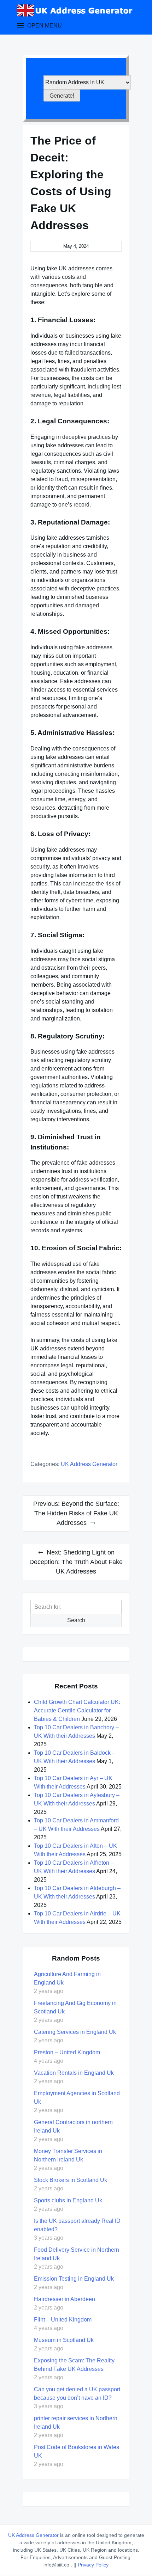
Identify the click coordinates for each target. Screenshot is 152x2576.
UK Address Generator (89, 1464)
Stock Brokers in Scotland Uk (71, 2180)
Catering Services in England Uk (75, 2032)
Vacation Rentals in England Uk (74, 2073)
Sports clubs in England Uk (68, 2200)
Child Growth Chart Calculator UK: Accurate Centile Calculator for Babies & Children (77, 1710)
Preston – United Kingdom (67, 2052)
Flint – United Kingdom (63, 2320)
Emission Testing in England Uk (74, 2279)
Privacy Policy (93, 2565)
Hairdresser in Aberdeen (65, 2299)
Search (76, 1620)
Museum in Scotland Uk (64, 2340)
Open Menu (44, 26)
